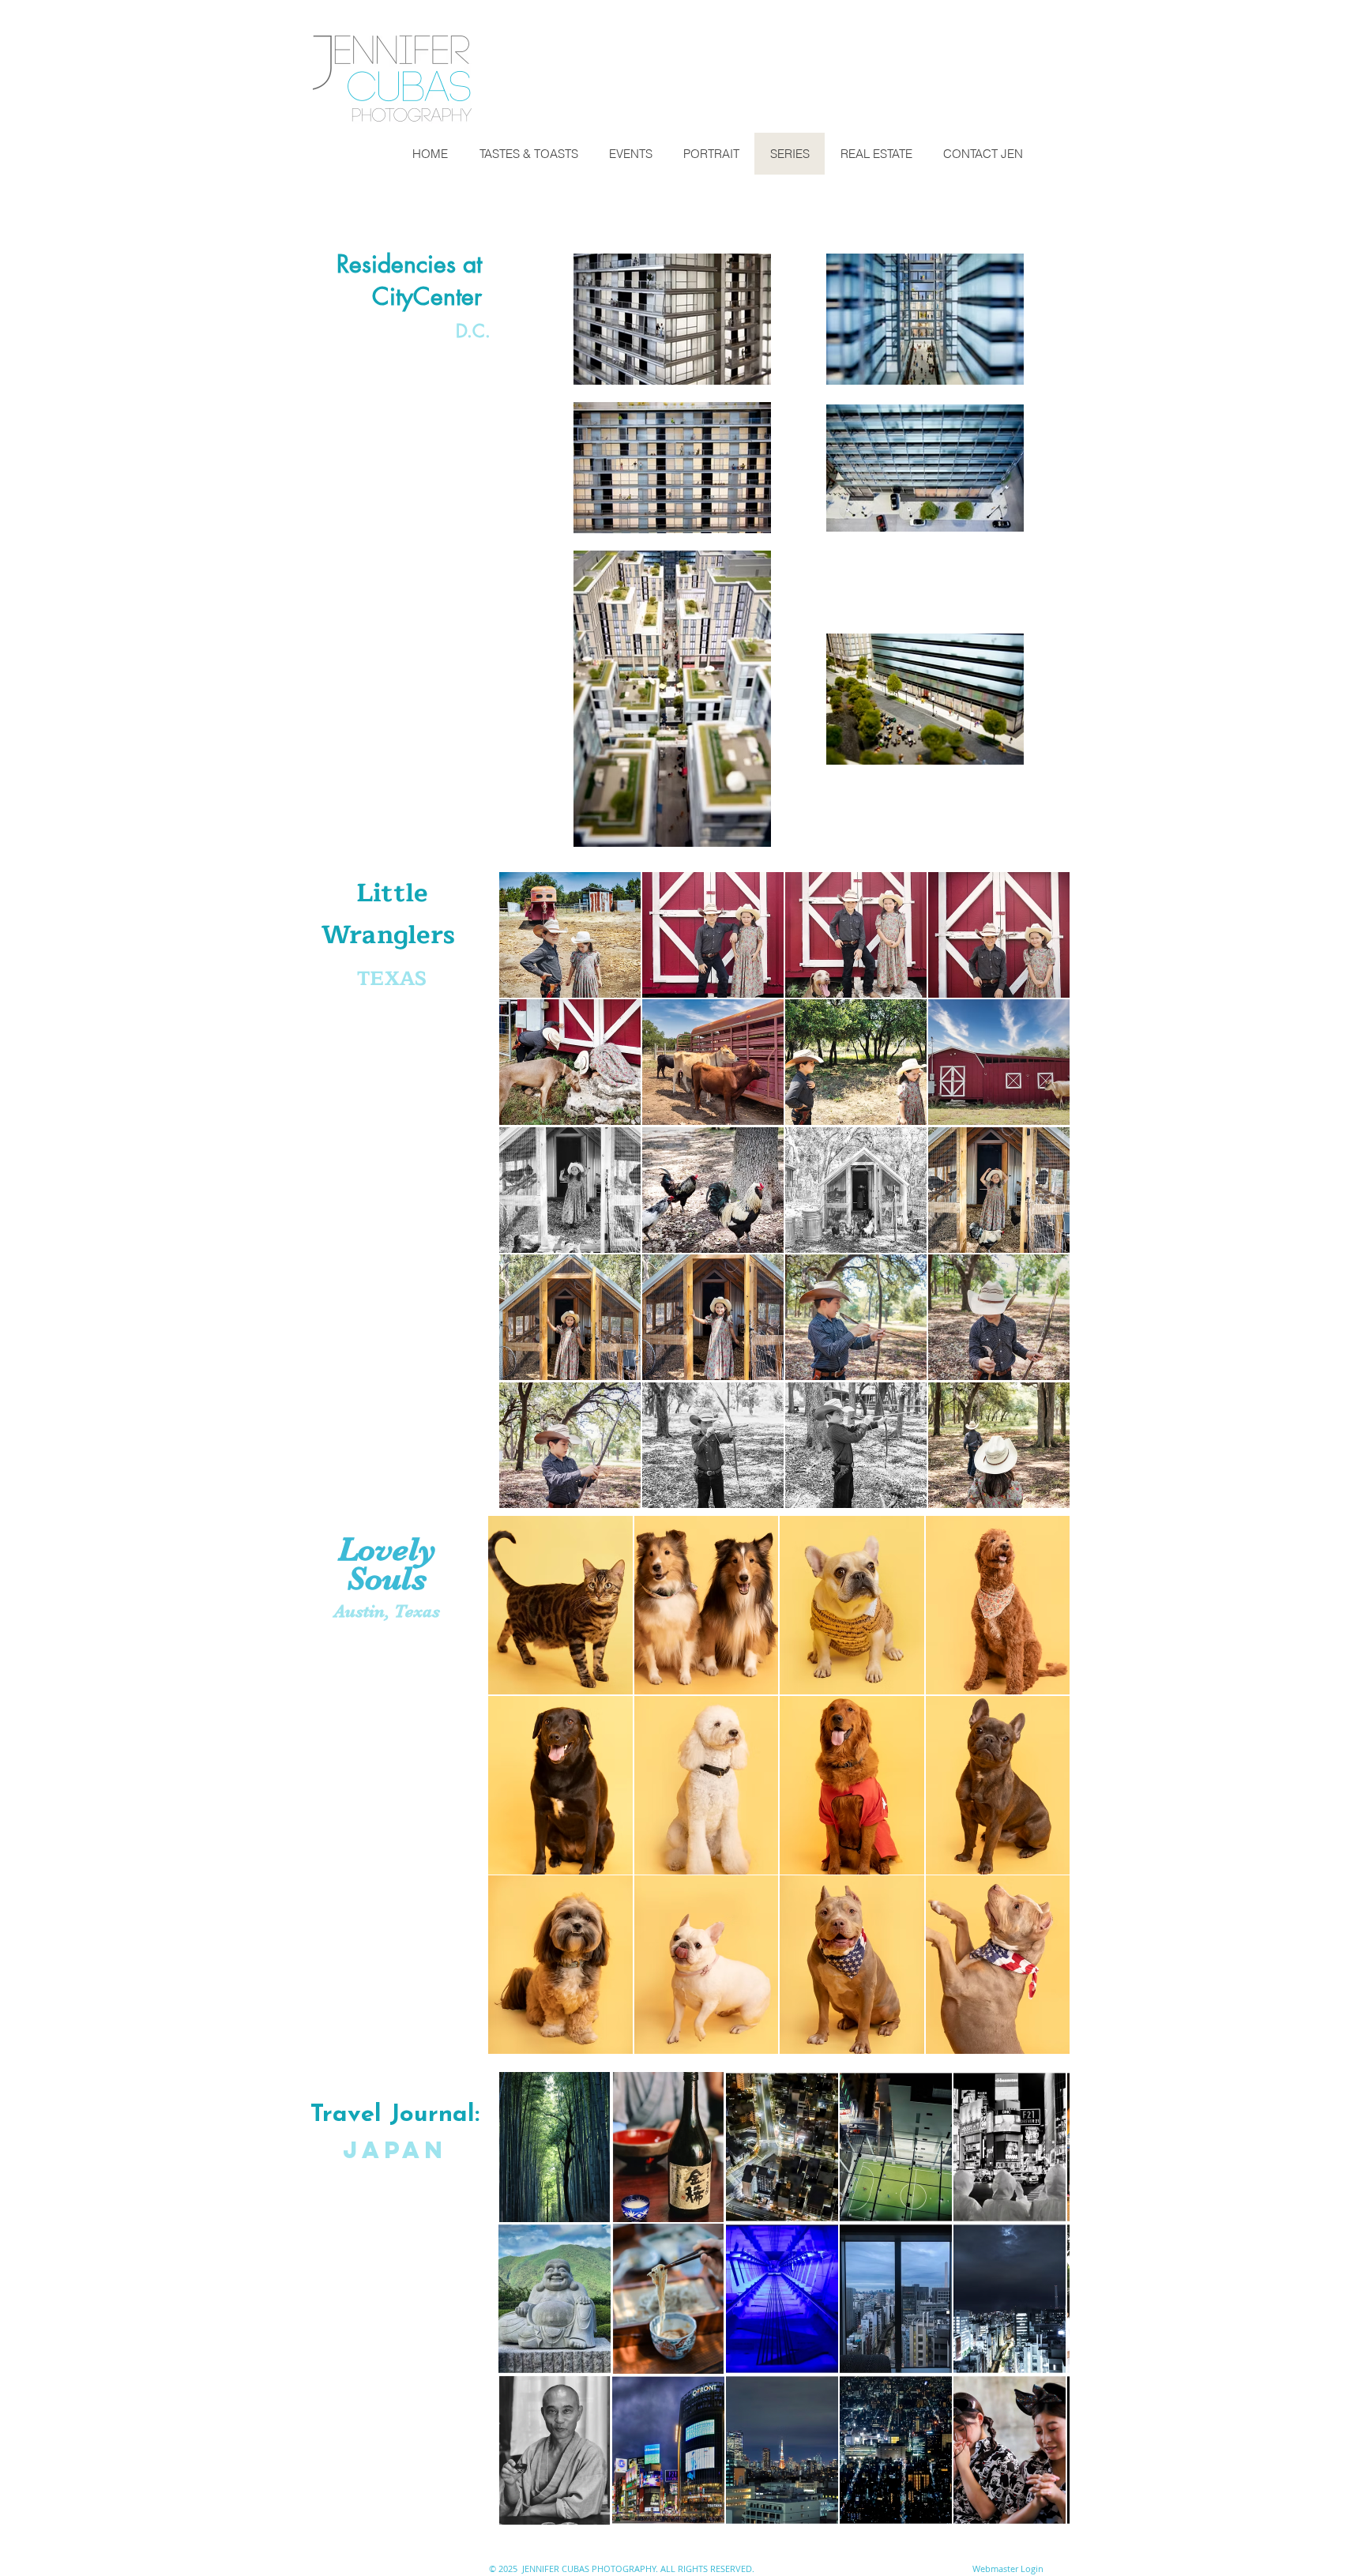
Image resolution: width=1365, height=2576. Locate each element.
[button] (570, 935)
